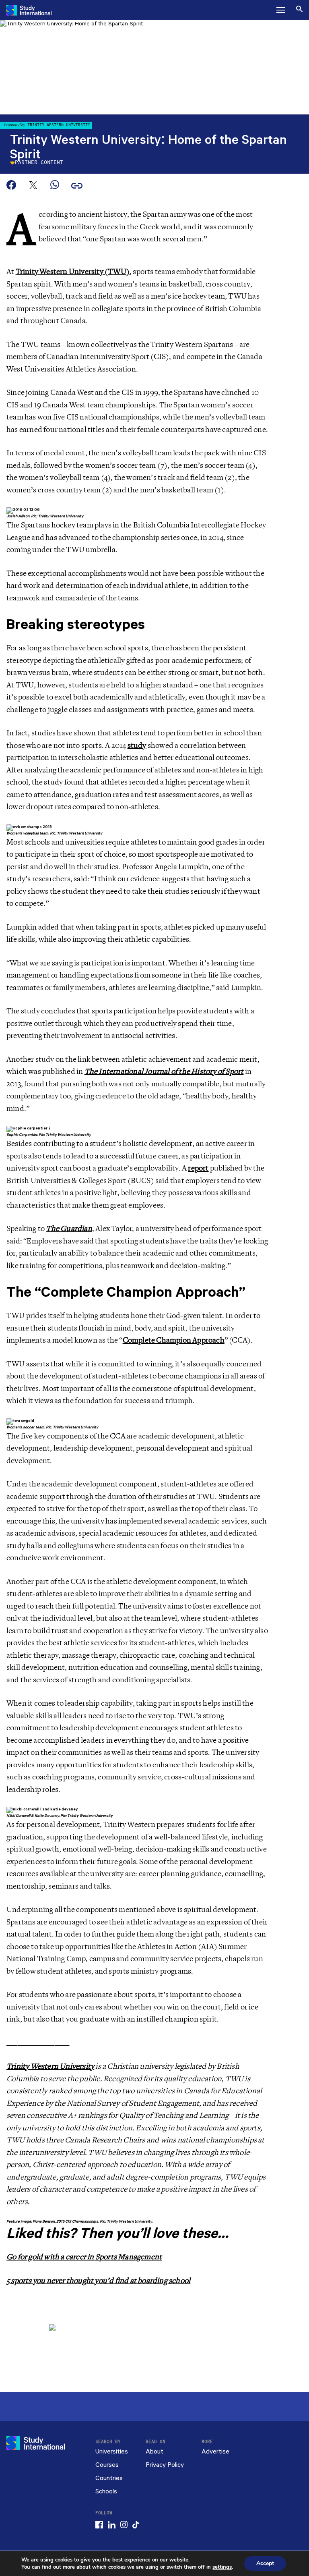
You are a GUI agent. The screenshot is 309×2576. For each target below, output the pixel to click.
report (198, 1168)
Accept (265, 2563)
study (137, 745)
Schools (106, 2492)
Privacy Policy (165, 2465)
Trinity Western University (50, 2066)
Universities (112, 2452)
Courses (107, 2465)
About (154, 2452)
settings (222, 2567)
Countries (109, 2478)
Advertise (215, 2452)
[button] (281, 10)
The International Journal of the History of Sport (164, 1071)
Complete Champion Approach (174, 1340)
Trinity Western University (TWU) (73, 272)
